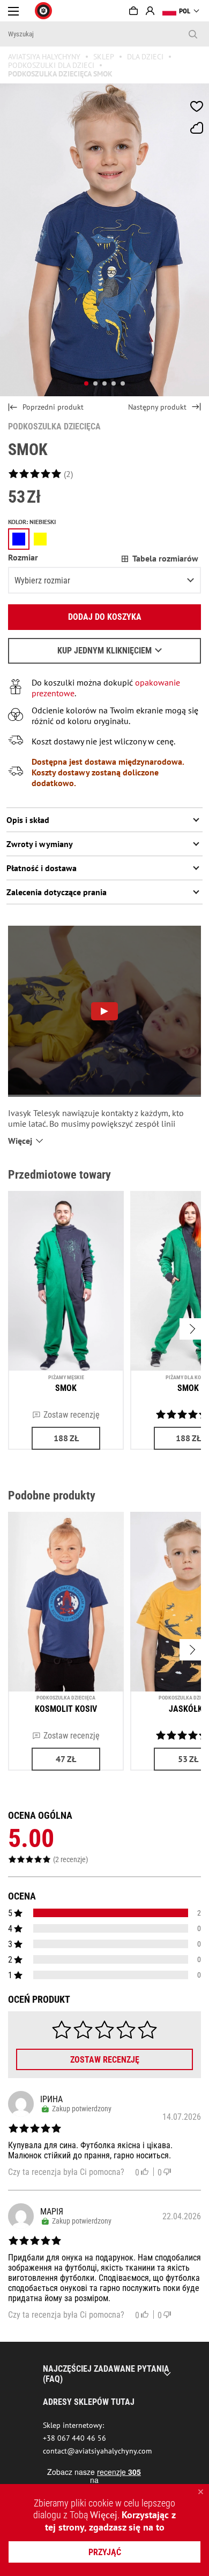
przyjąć (105, 2552)
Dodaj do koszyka (105, 617)
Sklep (104, 57)
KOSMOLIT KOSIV (66, 1709)
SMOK (66, 1388)
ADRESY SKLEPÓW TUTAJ (89, 2402)
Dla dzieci (145, 57)
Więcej (104, 2515)
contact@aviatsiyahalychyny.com (97, 2451)
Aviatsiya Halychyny (44, 57)
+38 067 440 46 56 (74, 2438)
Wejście (150, 11)
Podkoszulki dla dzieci (51, 65)
